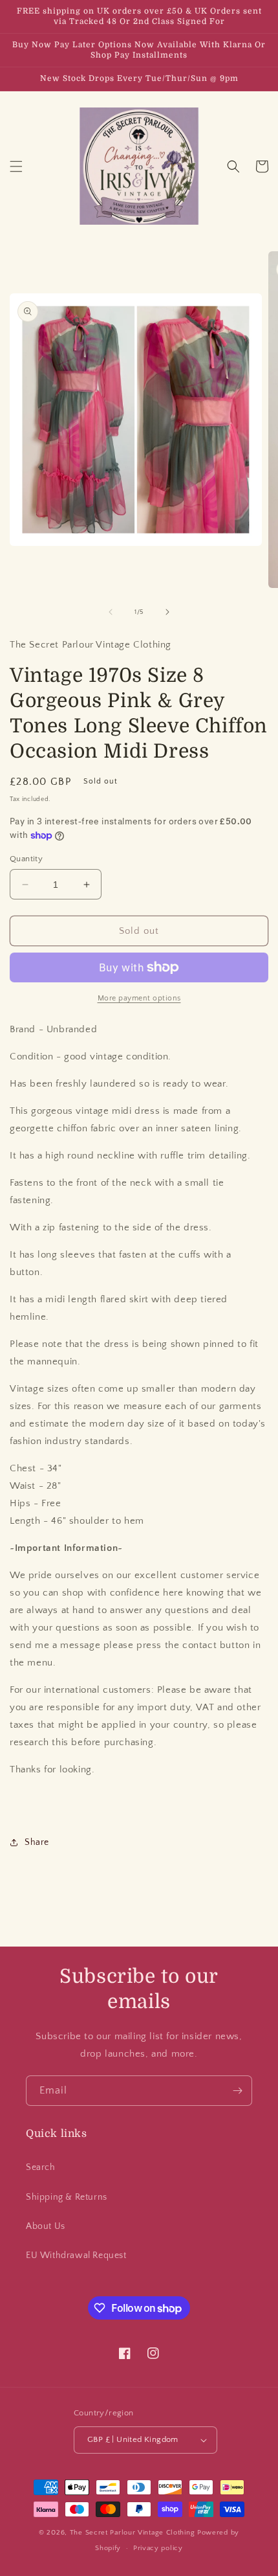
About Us (46, 2226)
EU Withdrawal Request (76, 2255)
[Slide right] (167, 612)
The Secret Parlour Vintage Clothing (134, 2533)
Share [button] (37, 1842)
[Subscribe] (237, 2091)
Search (41, 2167)
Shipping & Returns (67, 2197)
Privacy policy (158, 2548)
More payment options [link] (139, 998)
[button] (16, 166)
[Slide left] (111, 612)
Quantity (26, 859)
